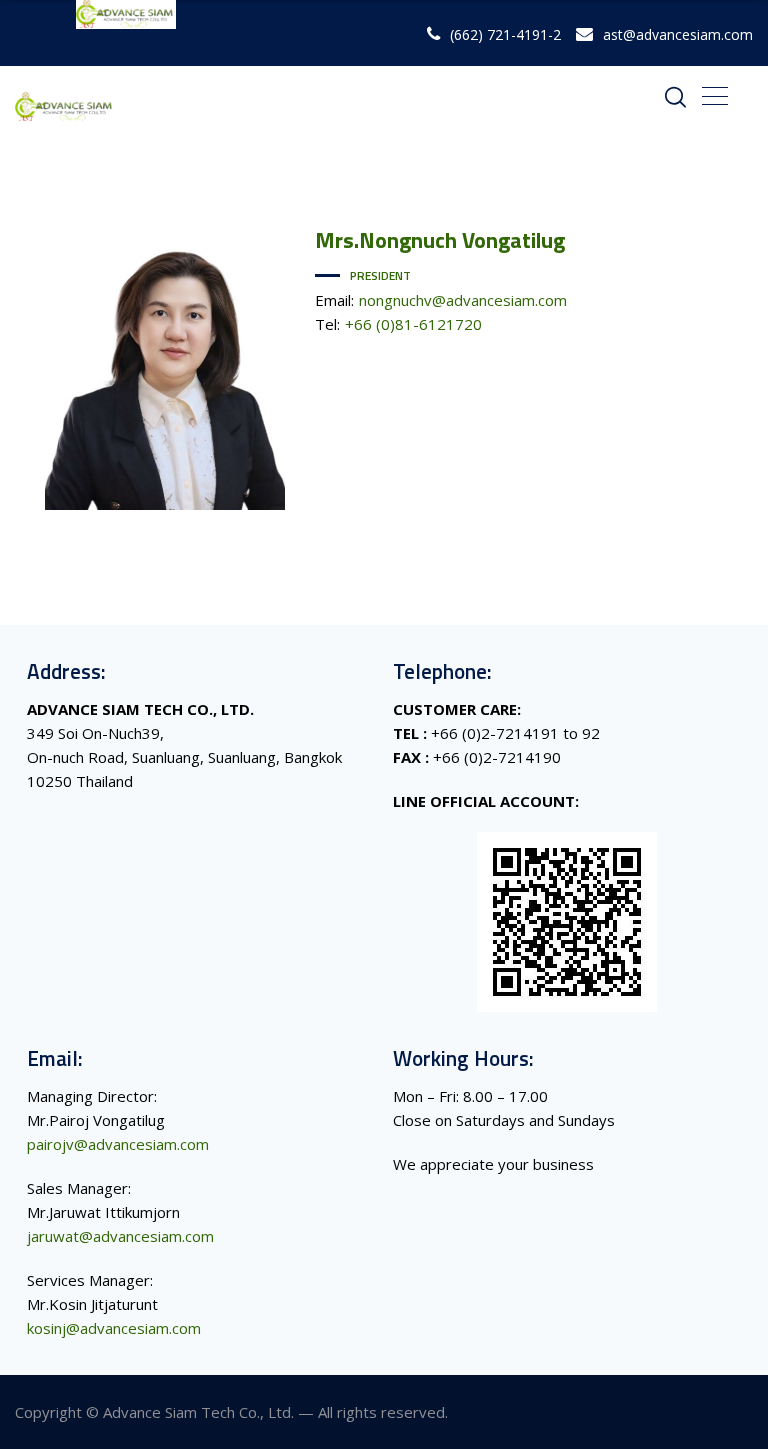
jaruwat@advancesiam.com (120, 1236)
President (380, 275)
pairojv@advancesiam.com (118, 1144)
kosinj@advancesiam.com (114, 1328)
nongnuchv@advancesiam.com (463, 300)
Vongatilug (440, 240)
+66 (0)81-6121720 (413, 324)
